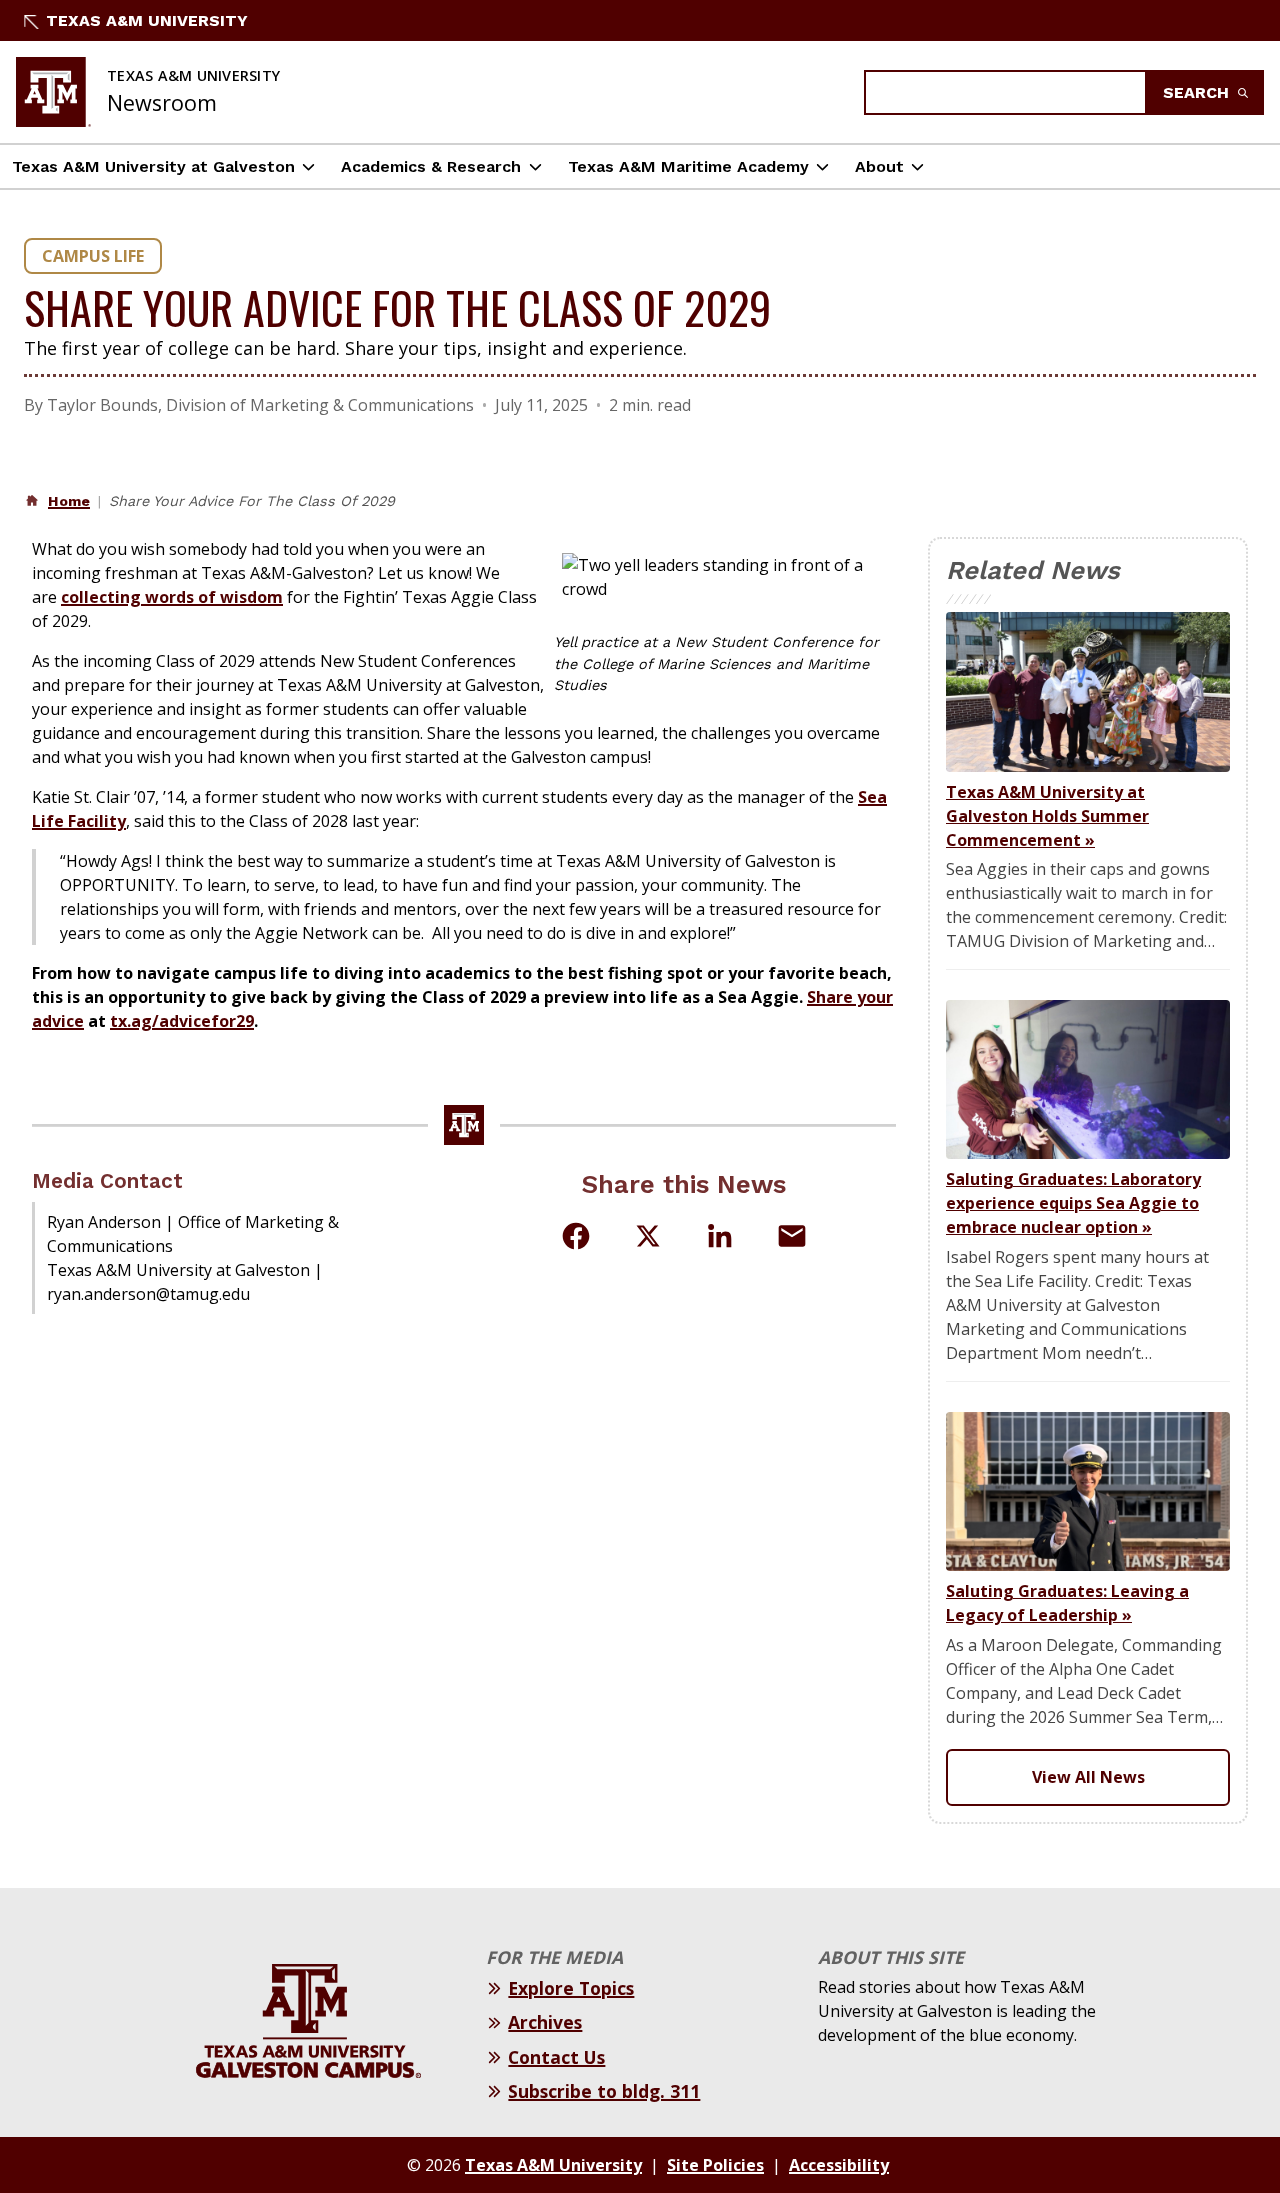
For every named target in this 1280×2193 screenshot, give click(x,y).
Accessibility (839, 2165)
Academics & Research (431, 166)
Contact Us (556, 2057)
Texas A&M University (147, 20)
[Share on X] (648, 1239)
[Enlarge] (870, 563)
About (879, 166)
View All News (1088, 1777)
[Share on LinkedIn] (720, 1236)
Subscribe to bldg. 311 (604, 2091)
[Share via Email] (792, 1236)
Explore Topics (571, 1988)
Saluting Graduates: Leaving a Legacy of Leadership (1067, 1603)
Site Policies (715, 2165)
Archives (545, 2022)
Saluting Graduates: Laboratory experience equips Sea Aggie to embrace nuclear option (1073, 1203)
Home (69, 501)
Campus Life (93, 256)
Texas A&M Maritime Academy (688, 166)
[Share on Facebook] (576, 1236)
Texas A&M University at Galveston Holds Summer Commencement (1047, 816)
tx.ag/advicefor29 (182, 1021)
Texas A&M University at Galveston (153, 166)
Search (1198, 92)
